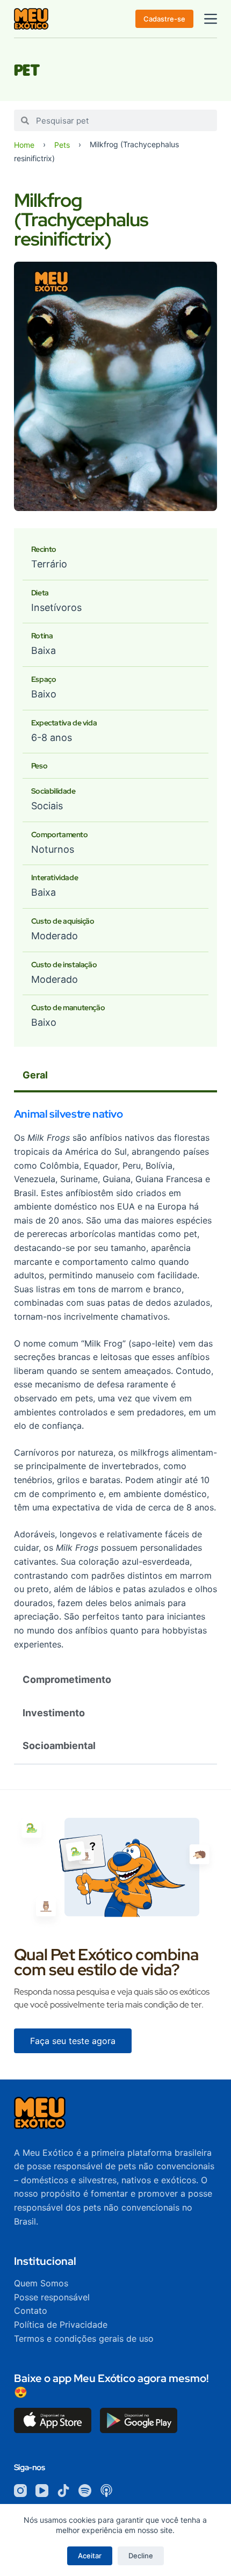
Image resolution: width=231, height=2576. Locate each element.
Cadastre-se (164, 19)
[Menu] (211, 19)
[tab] (115, 1076)
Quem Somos (41, 2283)
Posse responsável (52, 2297)
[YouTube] (42, 2491)
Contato (31, 2311)
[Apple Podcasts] (106, 2491)
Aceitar (90, 2556)
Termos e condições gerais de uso (84, 2338)
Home (24, 145)
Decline (141, 2556)
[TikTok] (63, 2491)
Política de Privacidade (61, 2325)
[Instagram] (20, 2491)
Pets (62, 145)
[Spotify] (85, 2491)
